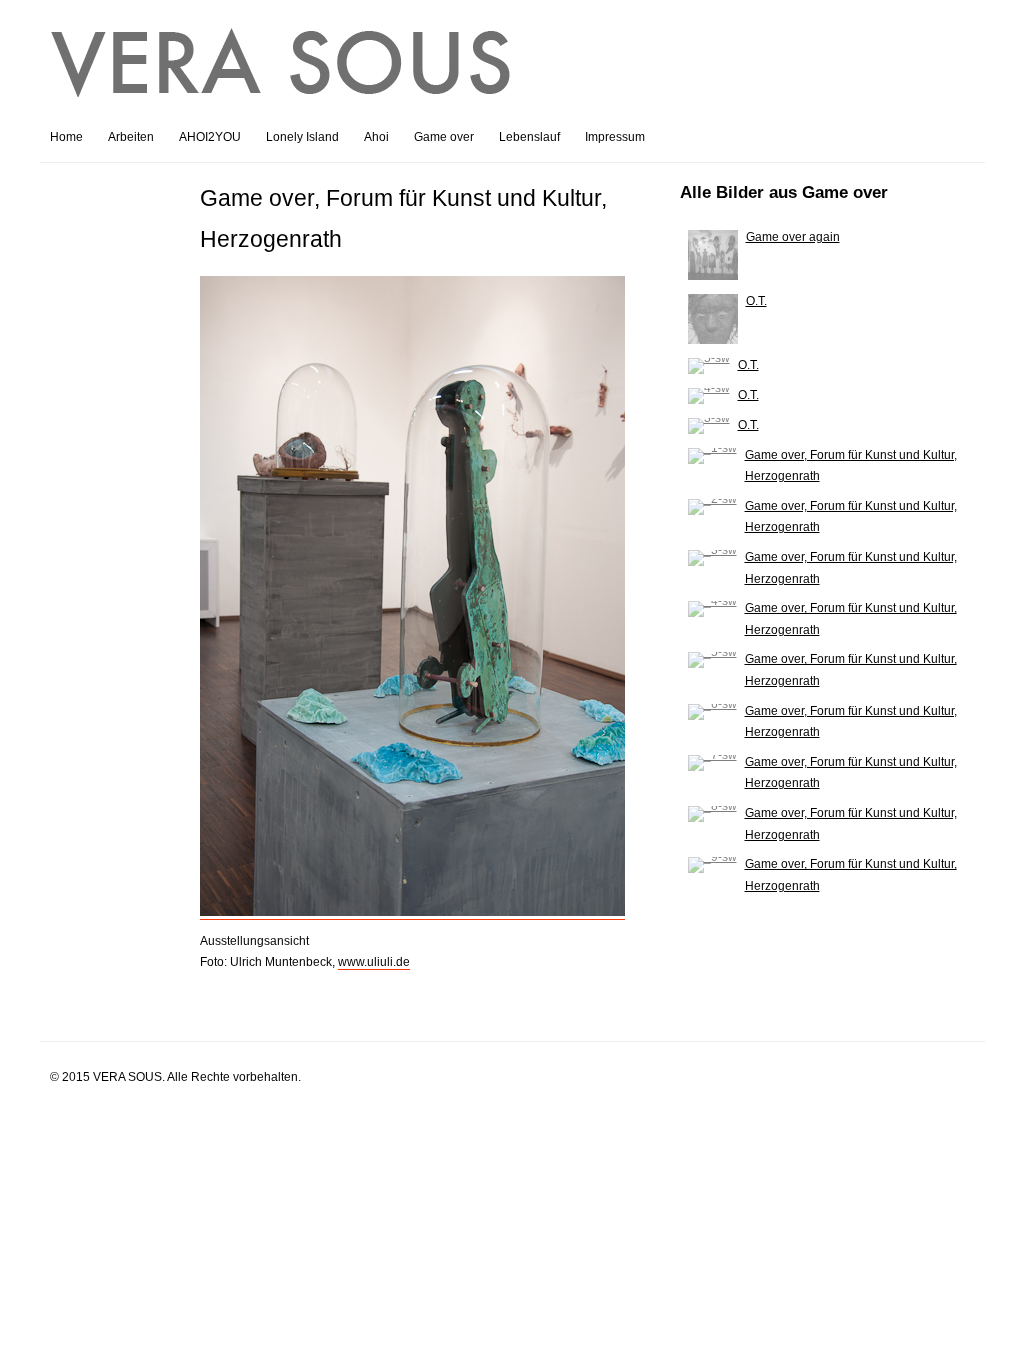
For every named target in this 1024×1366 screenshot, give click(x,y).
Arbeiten (131, 137)
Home (66, 137)
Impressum (615, 137)
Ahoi (376, 137)
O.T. (756, 301)
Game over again (793, 237)
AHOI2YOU (210, 137)
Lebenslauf (529, 137)
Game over (444, 137)
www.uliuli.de (374, 962)
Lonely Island (302, 137)
